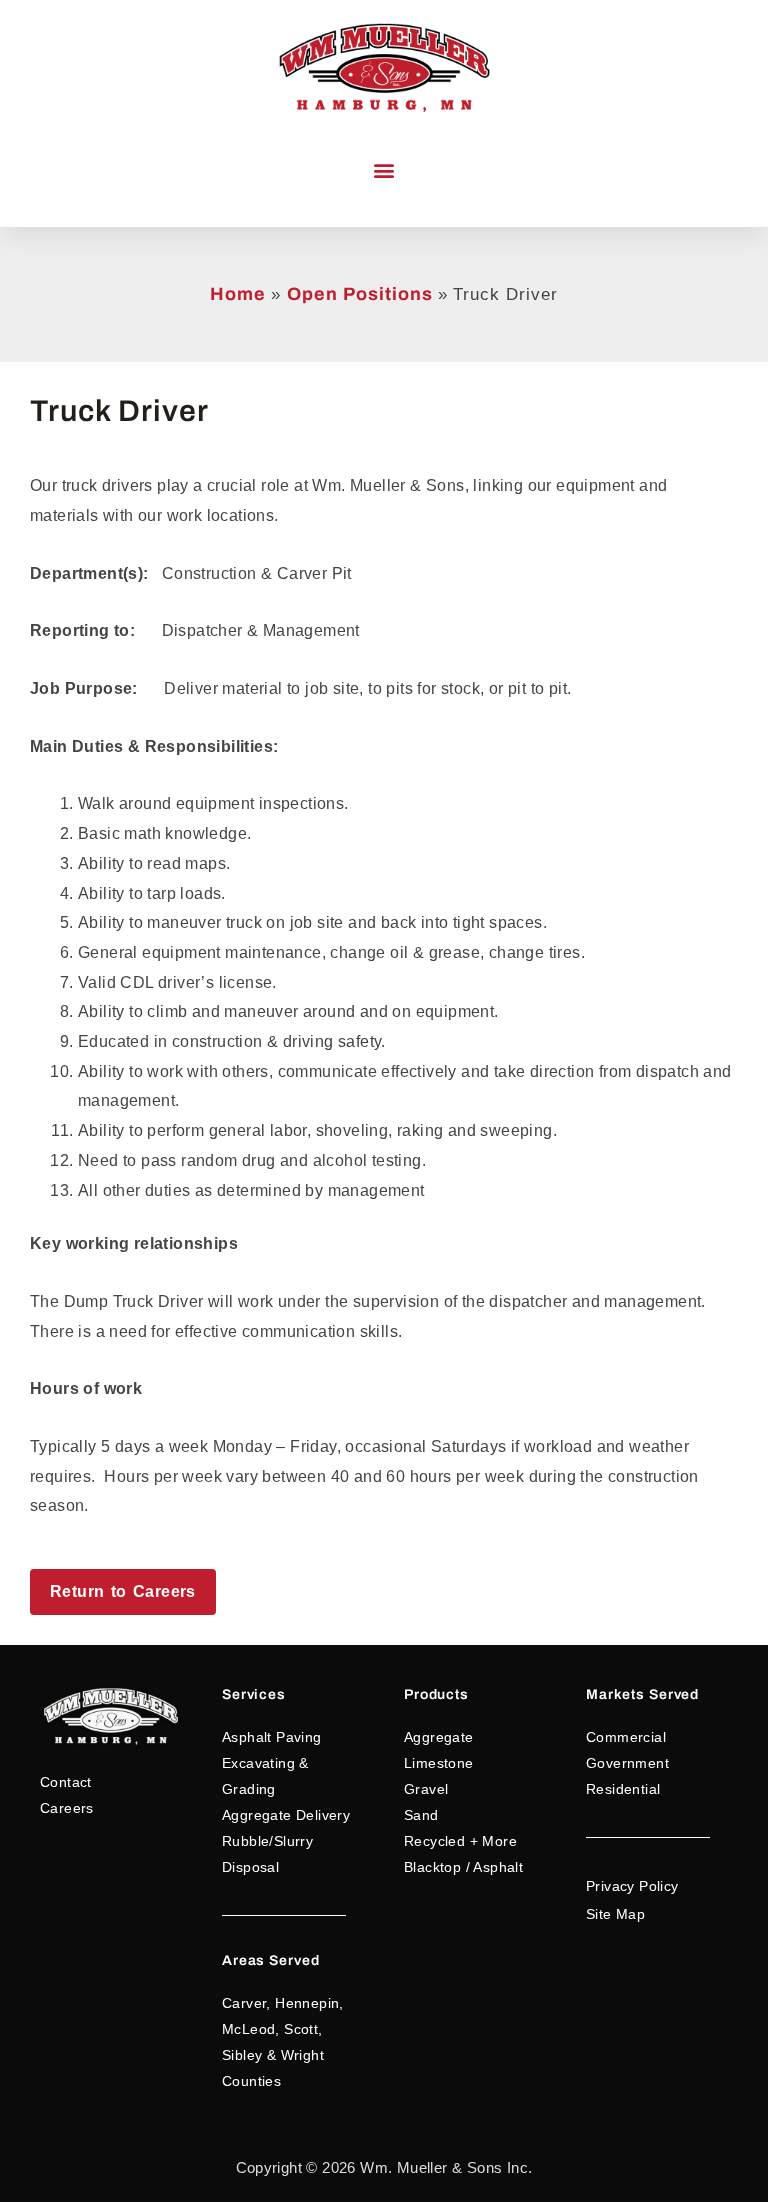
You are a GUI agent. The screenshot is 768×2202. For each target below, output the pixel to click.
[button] (384, 170)
